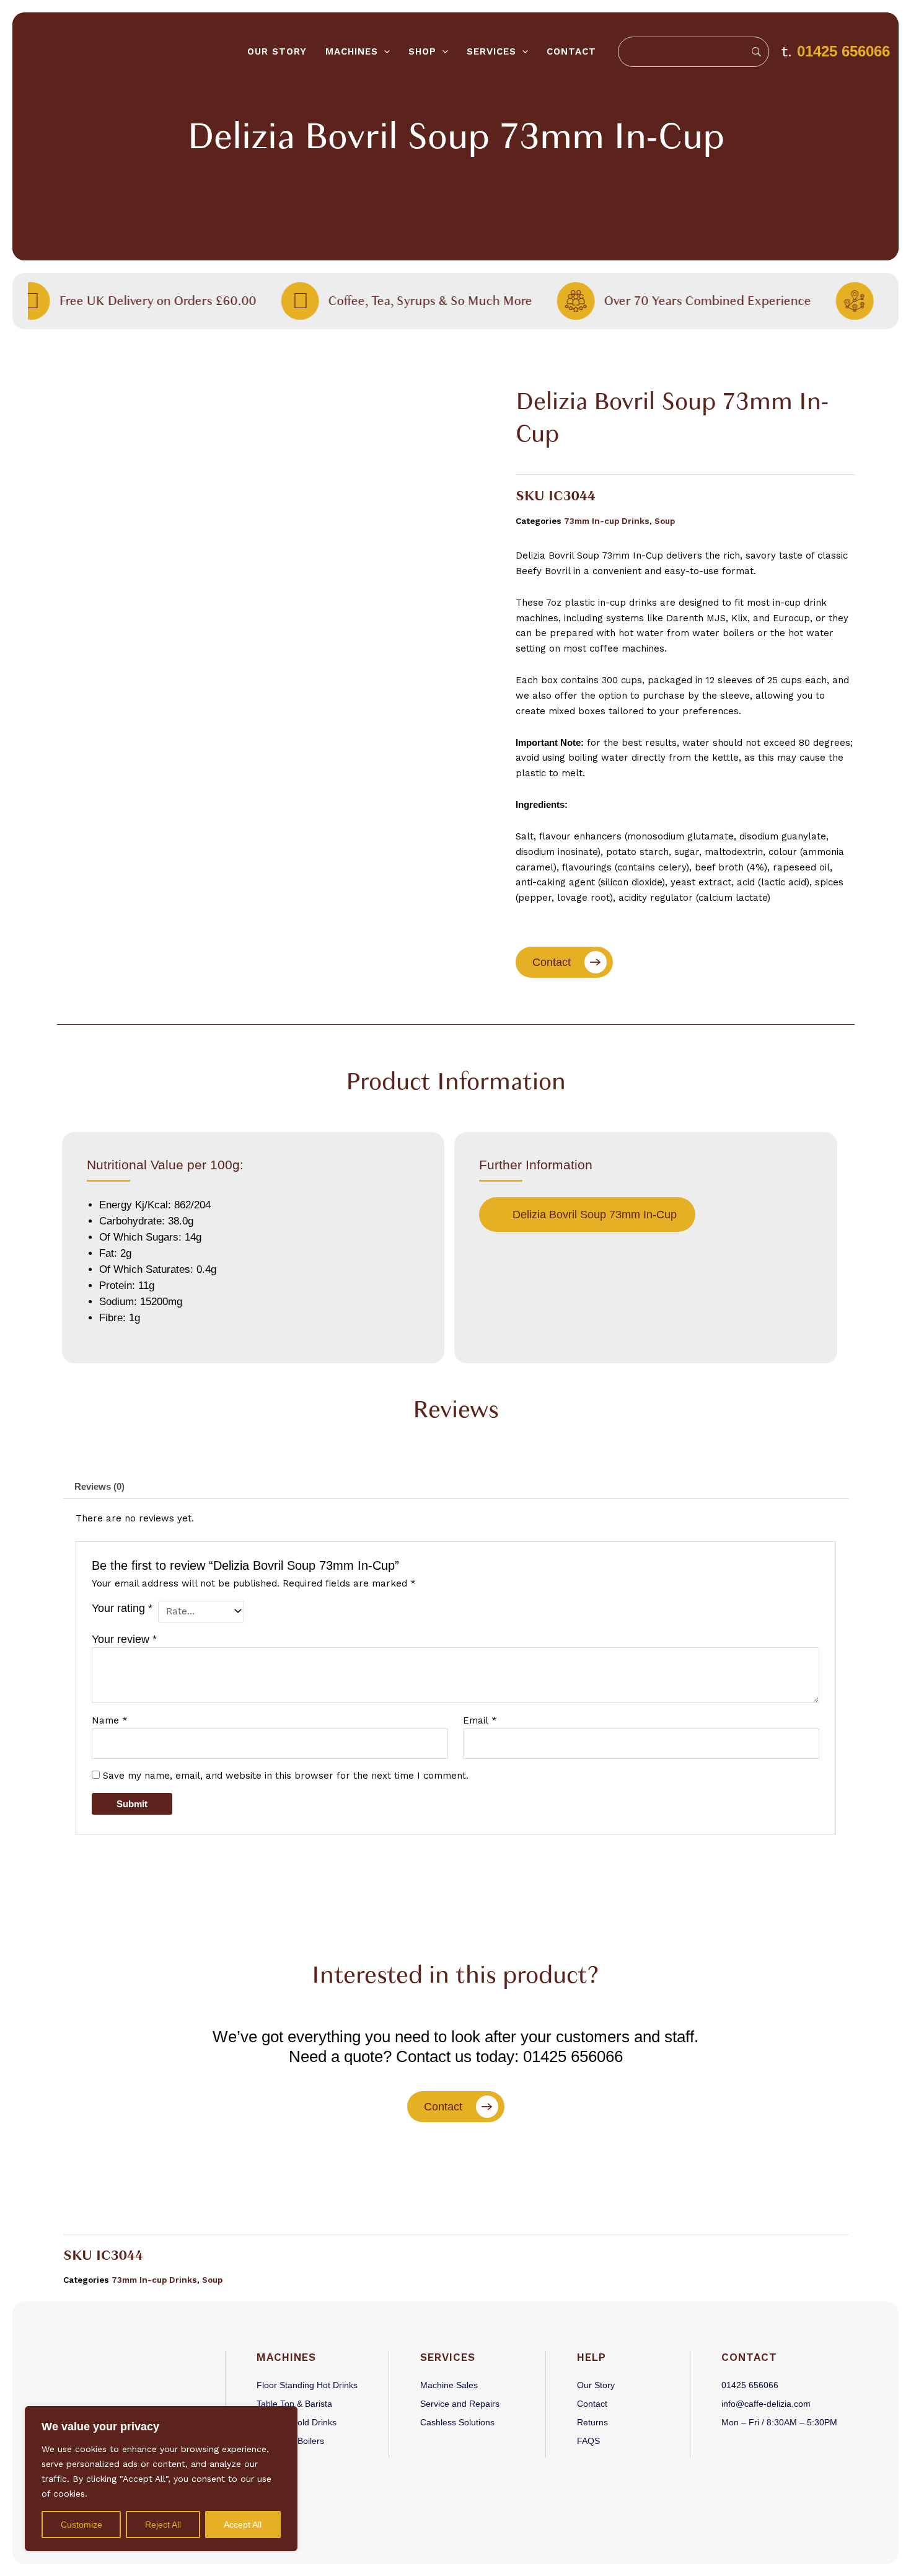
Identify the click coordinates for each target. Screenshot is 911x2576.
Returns (592, 2422)
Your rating (122, 1608)
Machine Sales (449, 2385)
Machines (352, 51)
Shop (422, 51)
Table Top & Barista (294, 2404)
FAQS (588, 2441)
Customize (81, 2525)
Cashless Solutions (457, 2422)
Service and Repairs (460, 2404)
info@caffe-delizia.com (766, 2404)
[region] (161, 2479)
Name (110, 1720)
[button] (384, 52)
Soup (665, 521)
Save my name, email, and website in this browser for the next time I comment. (286, 1776)
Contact (571, 51)
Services (491, 51)
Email (480, 1720)
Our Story (277, 51)
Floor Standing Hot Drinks (307, 2385)
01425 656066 (843, 51)
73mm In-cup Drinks (607, 521)
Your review (124, 1639)
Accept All (243, 2525)
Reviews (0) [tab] (99, 1486)
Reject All (163, 2525)
